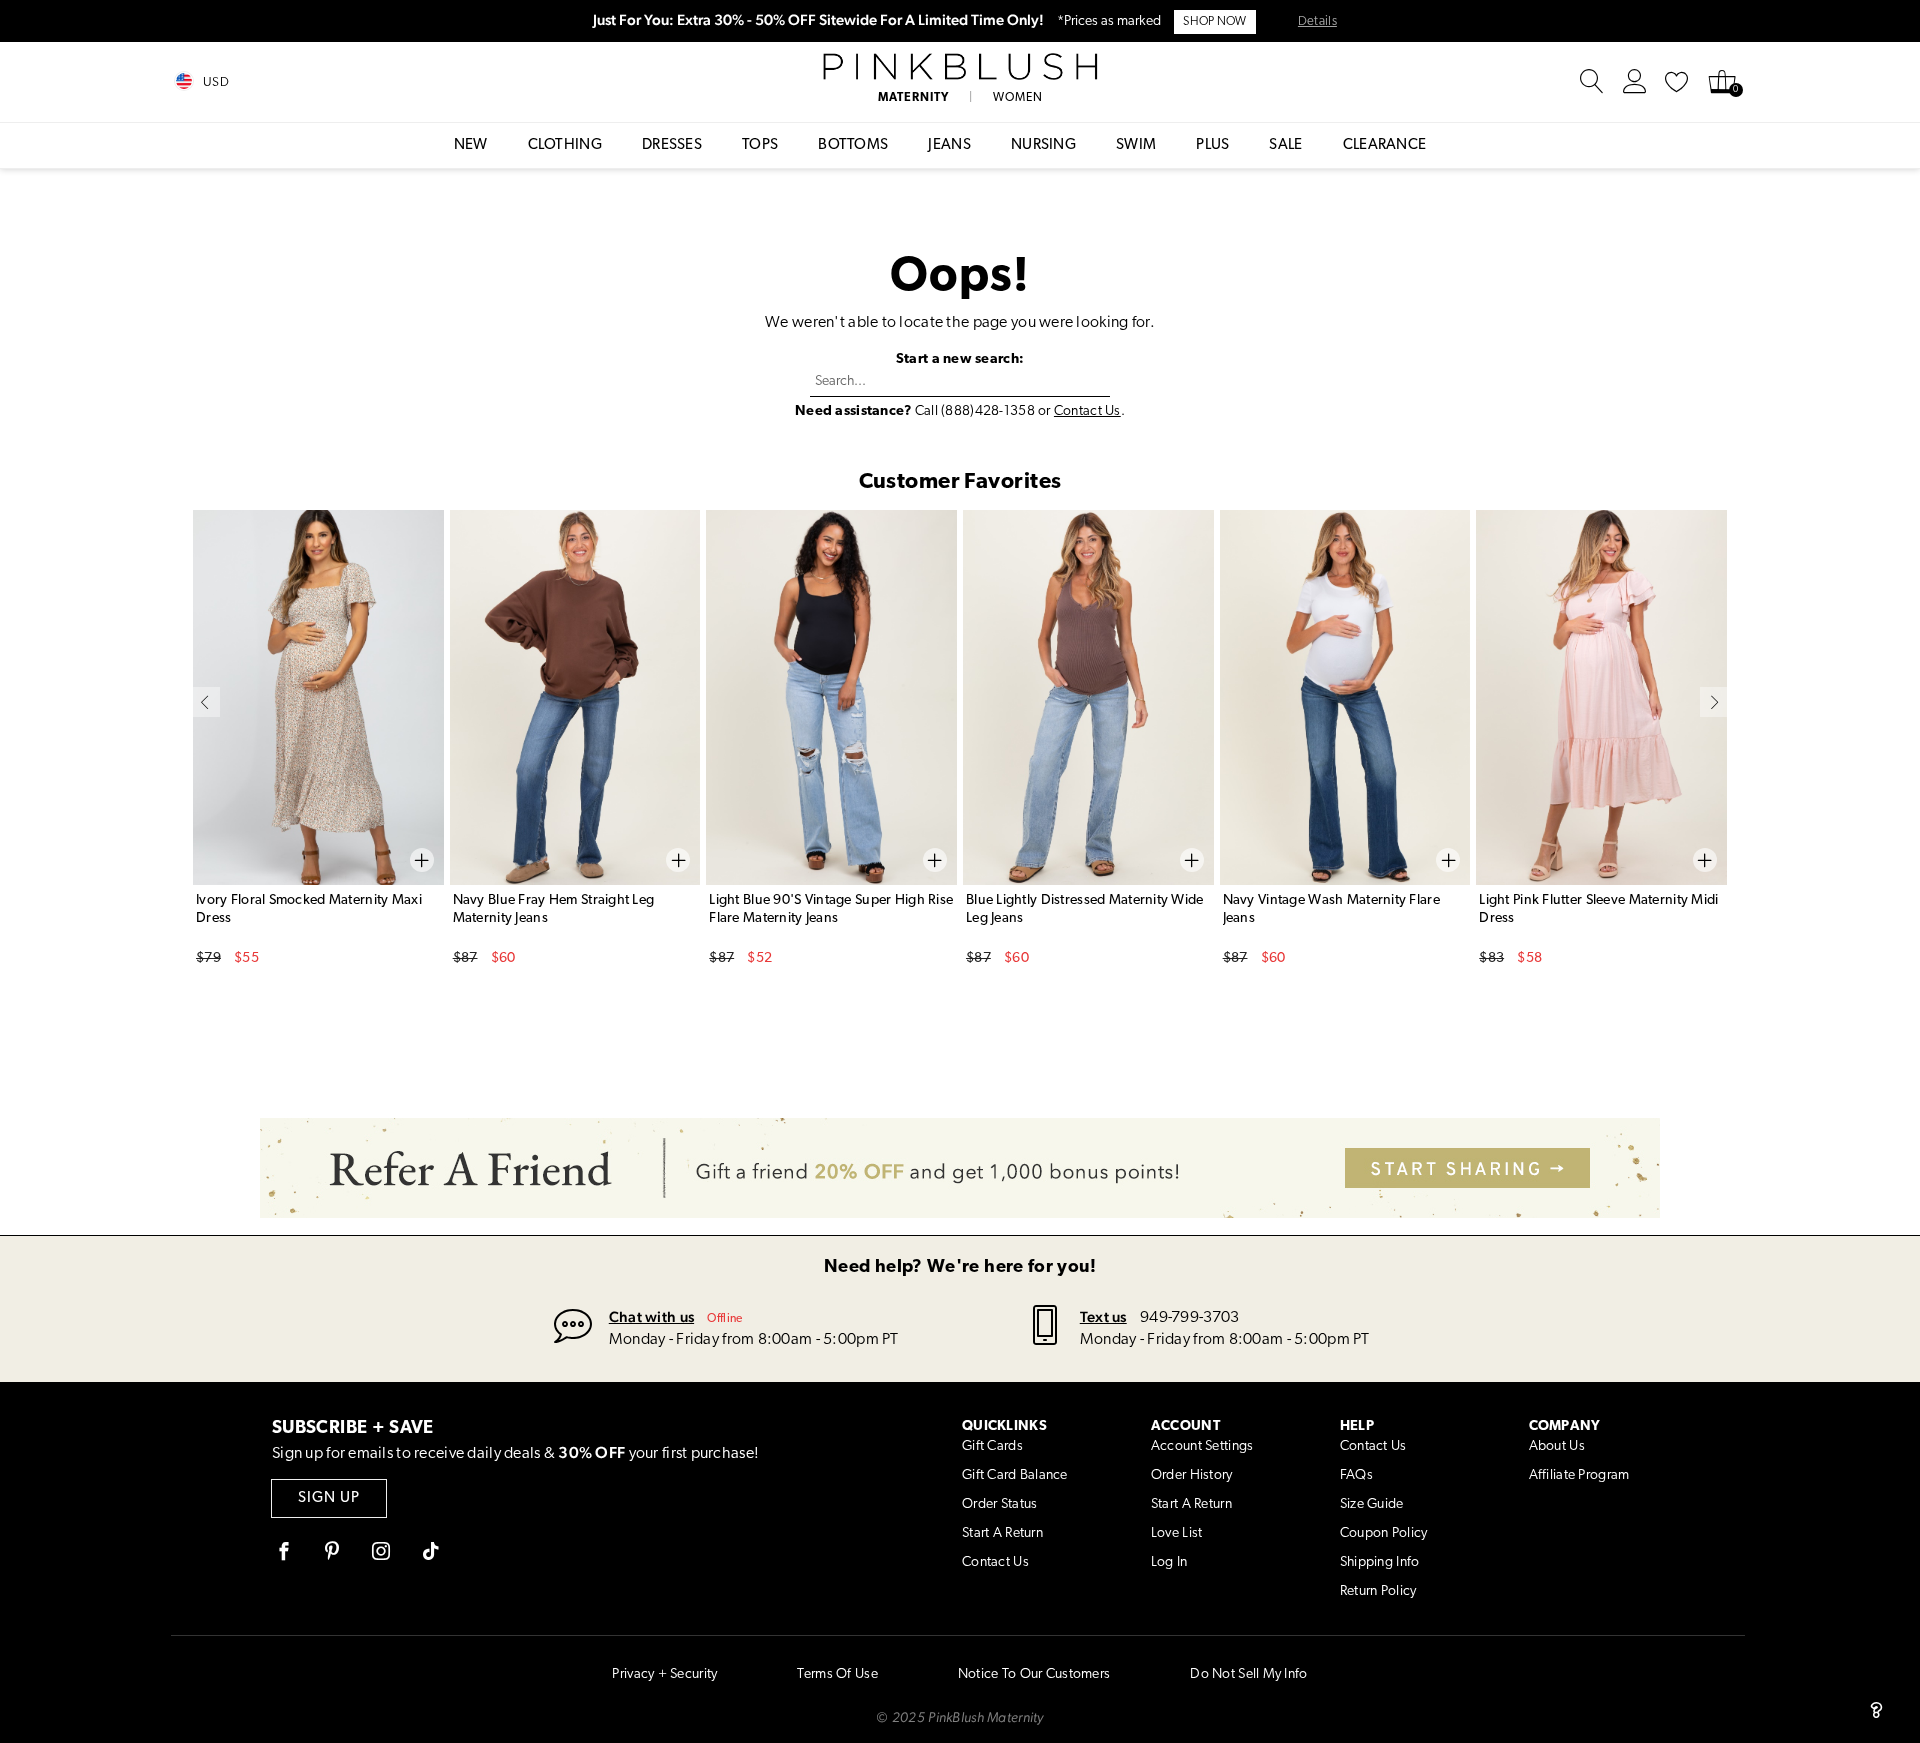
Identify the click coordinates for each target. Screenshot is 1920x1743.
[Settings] (1635, 82)
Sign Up (329, 1498)
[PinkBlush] (959, 67)
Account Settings (1202, 1446)
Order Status (999, 1504)
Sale (1285, 145)
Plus (1212, 145)
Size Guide (1372, 1504)
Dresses (672, 145)
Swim (1136, 145)
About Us (1557, 1446)
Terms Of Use (837, 1674)
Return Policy (1378, 1591)
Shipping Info (1380, 1562)
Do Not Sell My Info (1248, 1674)
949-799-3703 (1189, 1318)
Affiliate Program (1579, 1475)
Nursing (1043, 145)
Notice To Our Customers (1034, 1674)
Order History (1192, 1475)
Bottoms (853, 145)
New (471, 145)
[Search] (1592, 82)
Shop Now (1214, 22)
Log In (1169, 1562)
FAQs (1356, 1475)
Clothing (565, 145)
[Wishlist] (1677, 82)
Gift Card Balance (1015, 1475)
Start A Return (1002, 1533)
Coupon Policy (1384, 1533)
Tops (760, 145)
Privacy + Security (664, 1674)
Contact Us (1087, 411)
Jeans (949, 145)
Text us (1103, 1316)
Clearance (1385, 145)
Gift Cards (992, 1446)
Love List (1177, 1533)
